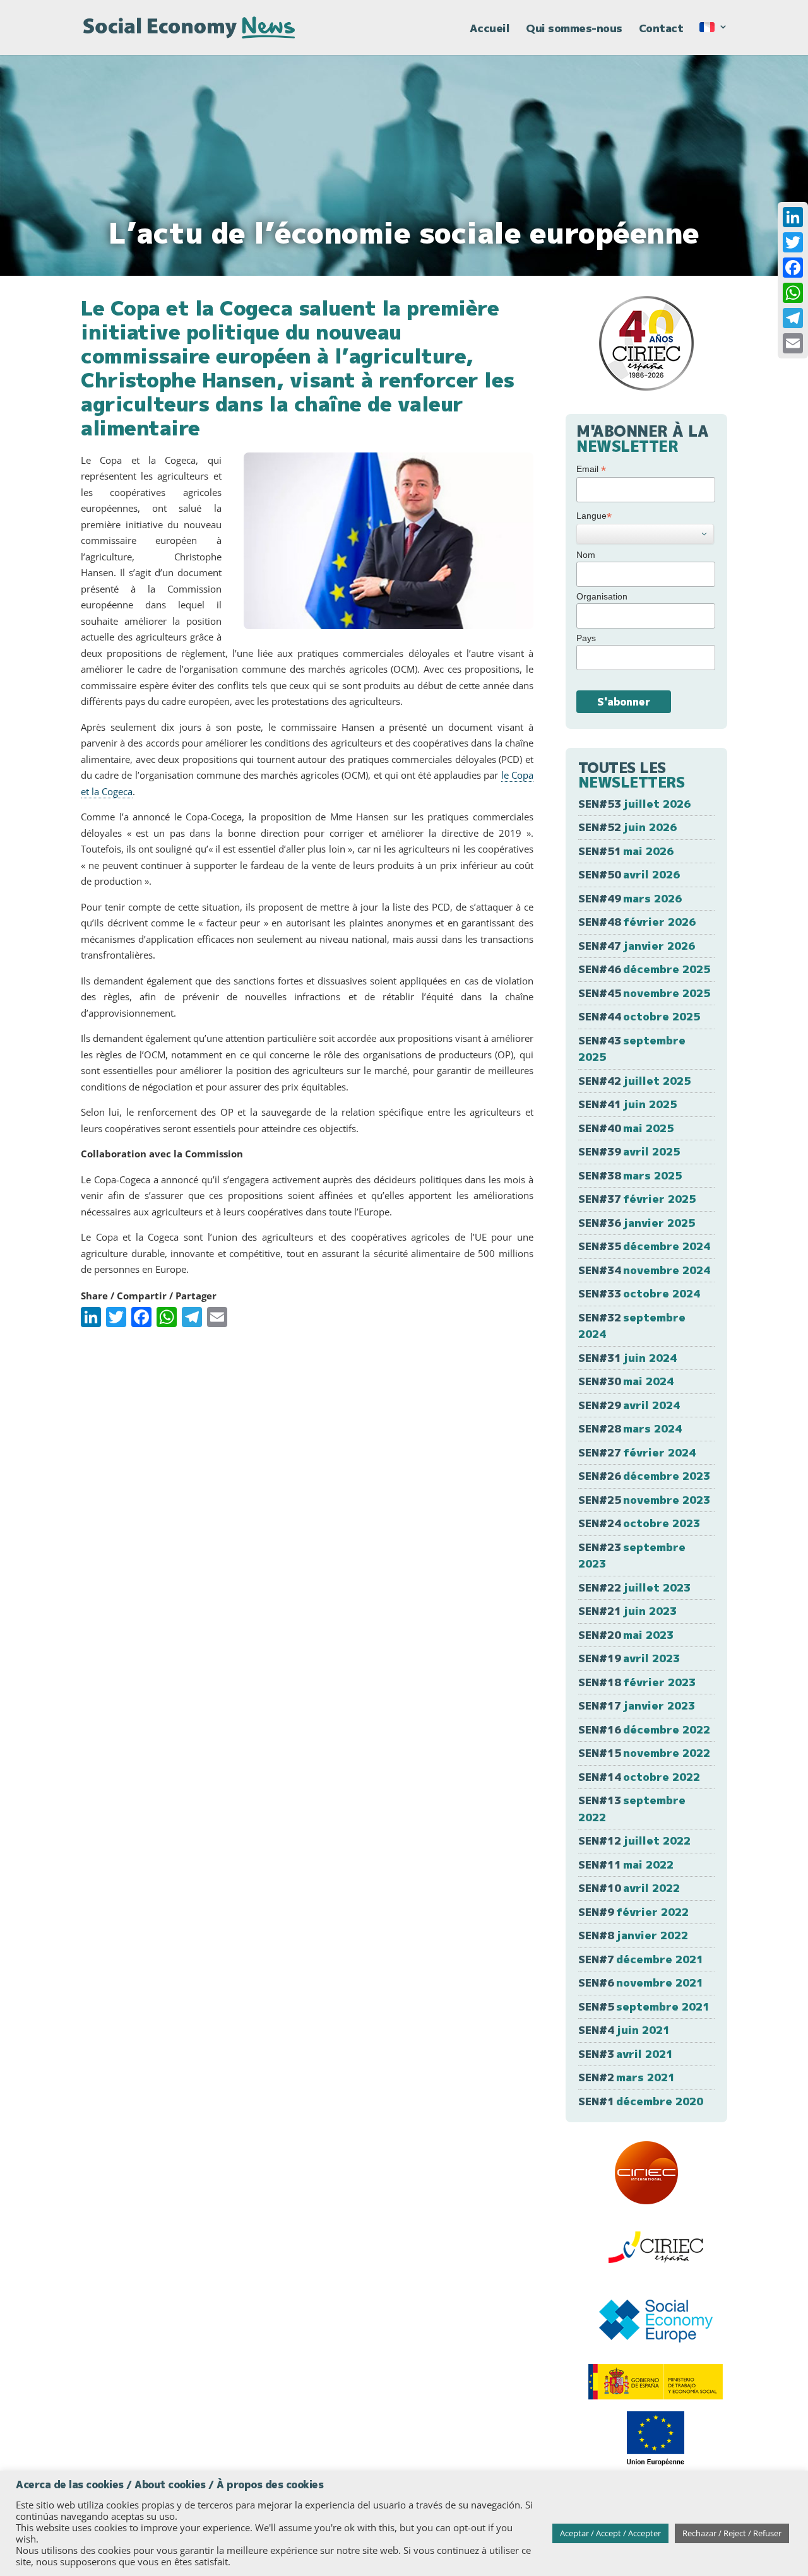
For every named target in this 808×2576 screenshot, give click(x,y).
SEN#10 (629, 1888)
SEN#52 (627, 827)
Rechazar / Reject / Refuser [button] (732, 2533)
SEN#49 (630, 898)
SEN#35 (644, 1246)
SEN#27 (637, 1452)
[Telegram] (793, 318)
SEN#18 (637, 1682)
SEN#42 (634, 1081)
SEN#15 (644, 1753)
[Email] (793, 343)
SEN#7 (641, 1959)
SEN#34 (644, 1270)
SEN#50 (629, 874)
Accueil (490, 30)
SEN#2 (627, 2077)
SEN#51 (626, 851)
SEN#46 (644, 969)
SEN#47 (637, 946)
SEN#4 (624, 2030)
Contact (661, 30)
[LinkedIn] (793, 217)
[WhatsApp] (793, 293)
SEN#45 (644, 993)
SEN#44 (639, 1016)
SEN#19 (629, 1658)
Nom (586, 555)
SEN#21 (627, 1611)
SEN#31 (627, 1358)
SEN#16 (644, 1729)
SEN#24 (639, 1523)
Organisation (602, 596)
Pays (586, 638)
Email (591, 469)
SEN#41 (627, 1104)
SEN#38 (630, 1175)
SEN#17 (637, 1705)
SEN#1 (641, 2101)
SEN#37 (637, 1199)
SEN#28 (630, 1428)
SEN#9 (633, 1912)
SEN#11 (626, 1864)
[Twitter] (793, 242)
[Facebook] (793, 268)
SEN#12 (634, 1840)
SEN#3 (626, 2054)
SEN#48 (637, 922)
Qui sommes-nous (574, 30)
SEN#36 (637, 1223)
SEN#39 (629, 1151)
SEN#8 (633, 1935)
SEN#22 (634, 1587)
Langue (594, 516)
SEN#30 (626, 1381)
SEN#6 (641, 1982)
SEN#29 (629, 1405)
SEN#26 (644, 1476)
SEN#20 (626, 1635)
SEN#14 (639, 1777)
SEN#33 (639, 1293)
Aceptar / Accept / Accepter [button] (610, 2533)
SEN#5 (644, 2006)
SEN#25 (644, 1500)
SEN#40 (626, 1128)
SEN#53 (634, 804)
